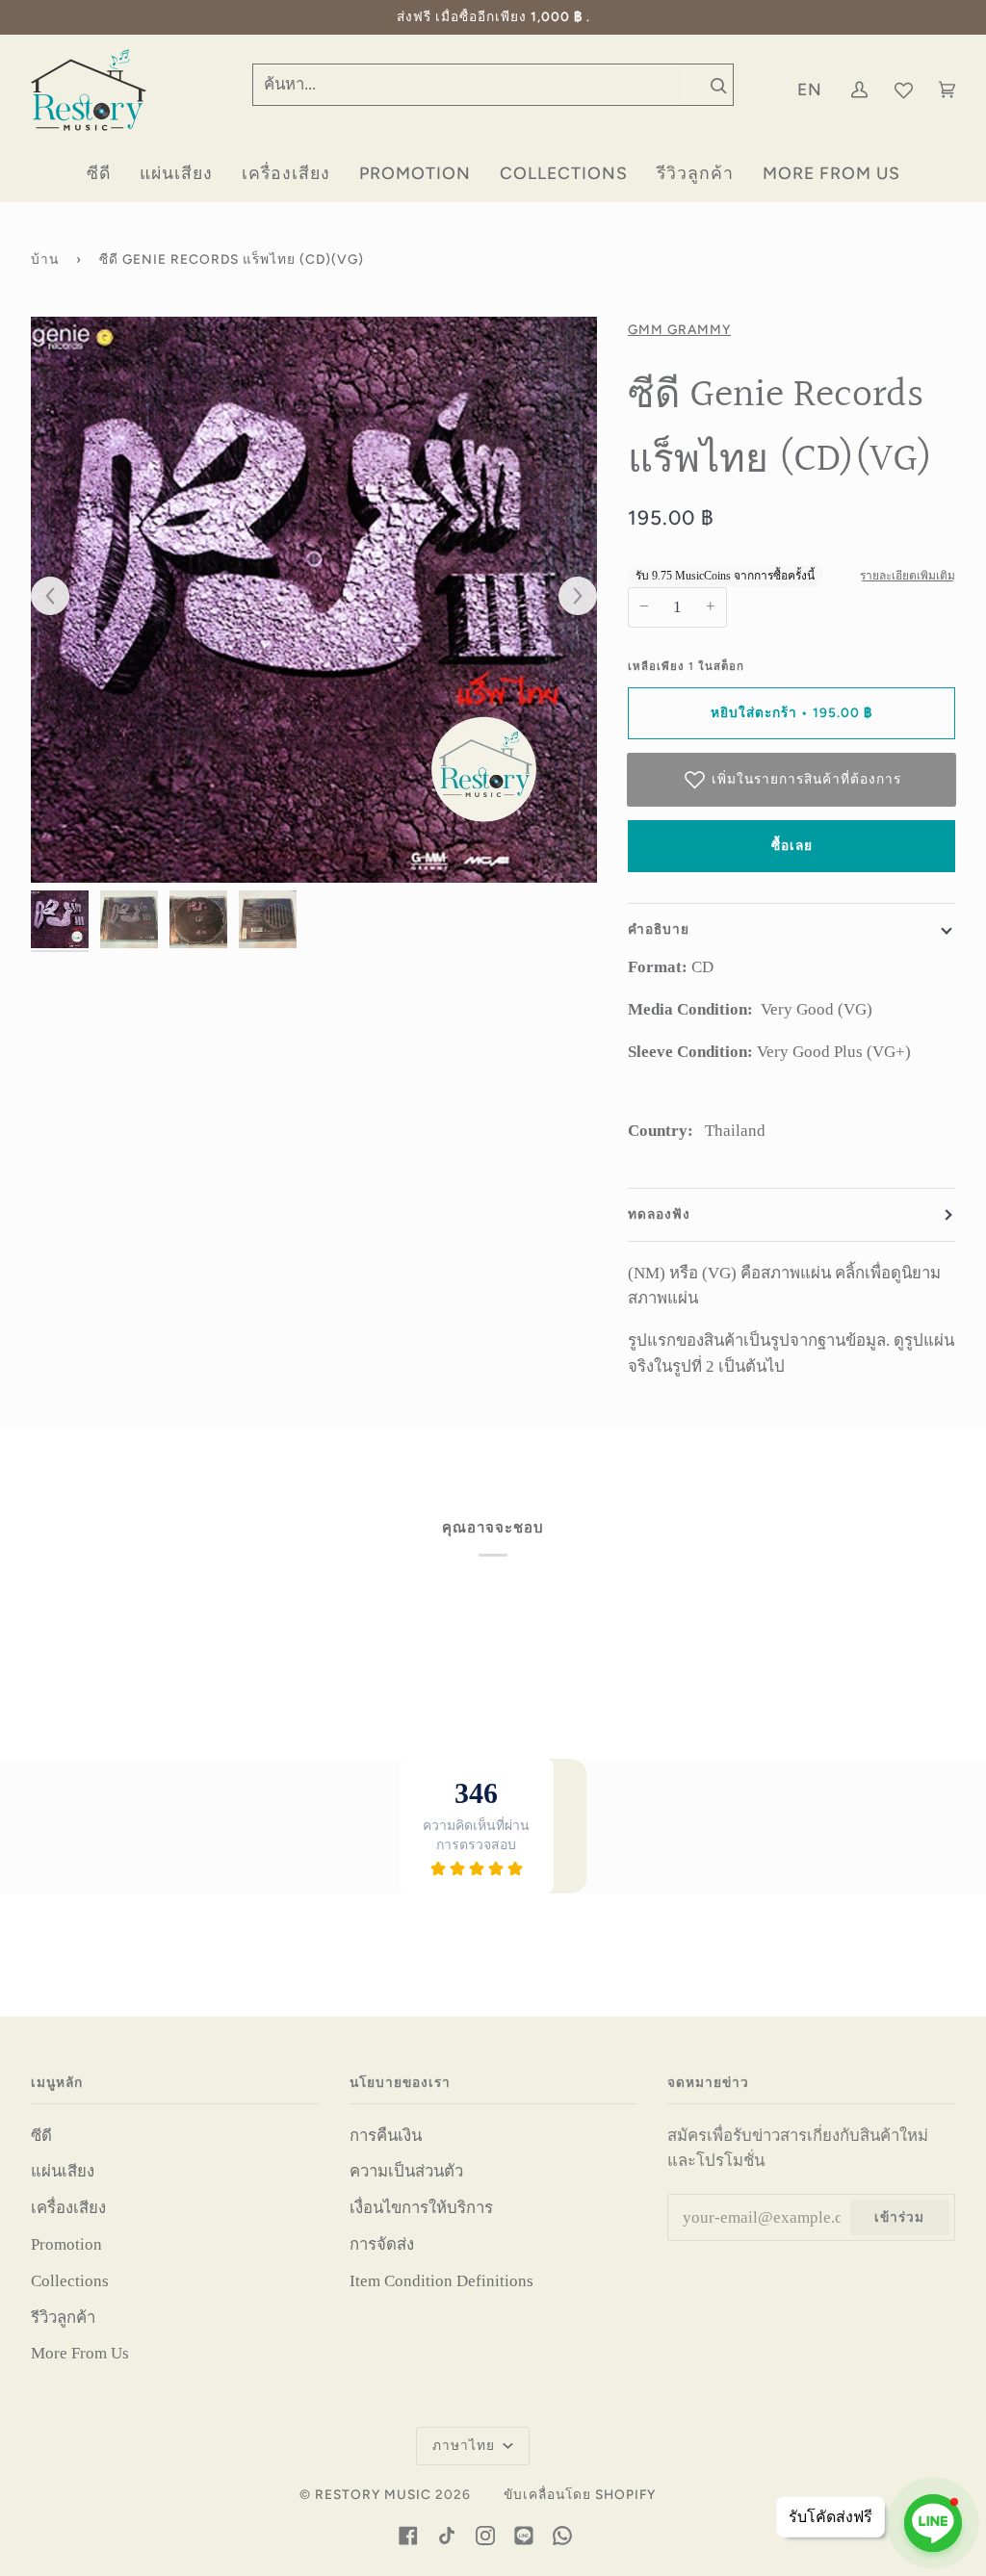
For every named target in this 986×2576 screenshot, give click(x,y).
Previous (60, 597)
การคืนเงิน (386, 2136)
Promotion (66, 2244)
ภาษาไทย (466, 2445)
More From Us (80, 2353)
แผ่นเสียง (63, 2171)
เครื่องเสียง (68, 2208)
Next (568, 597)
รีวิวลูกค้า (63, 2318)
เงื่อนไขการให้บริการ (421, 2208)
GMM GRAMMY (679, 329)
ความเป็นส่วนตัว (406, 2171)
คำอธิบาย (659, 929)
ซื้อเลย (792, 845)
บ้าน (45, 259)
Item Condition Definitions (441, 2281)
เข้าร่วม (899, 2217)
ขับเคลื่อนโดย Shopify (580, 2494)
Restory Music (373, 2494)
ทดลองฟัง (659, 1214)
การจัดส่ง (382, 2244)
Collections (70, 2281)
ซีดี (41, 2136)
